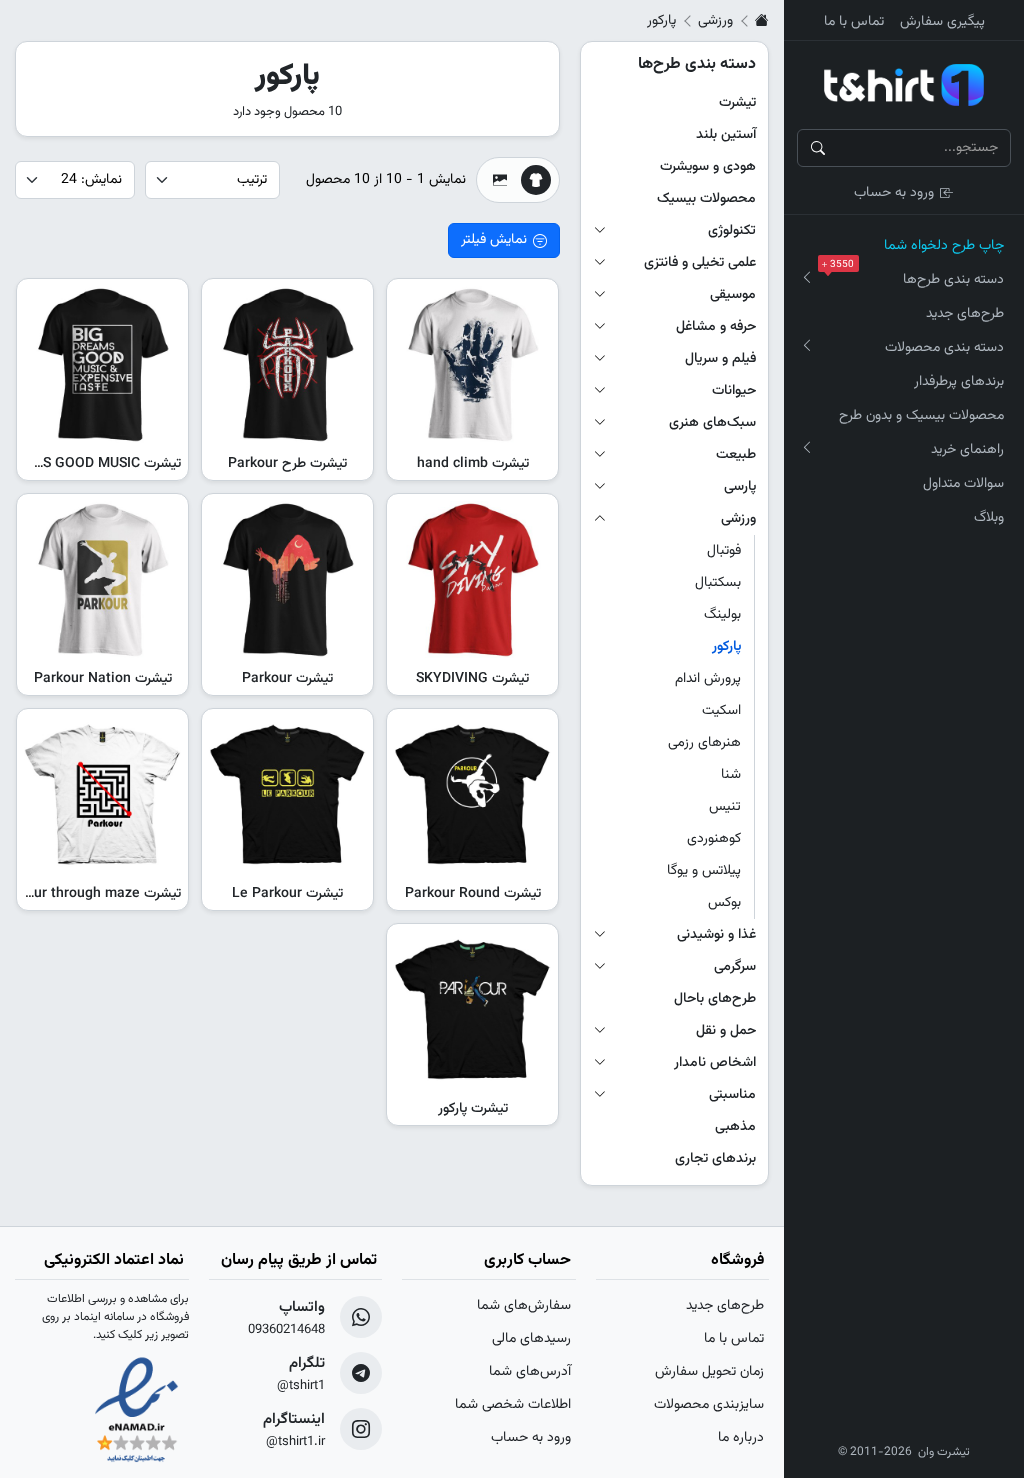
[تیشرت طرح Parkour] (287, 364)
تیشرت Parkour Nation (103, 679)
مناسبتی (732, 1095)
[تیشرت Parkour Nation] (102, 579)
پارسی (740, 487)
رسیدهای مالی (531, 1339)
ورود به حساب (894, 193)
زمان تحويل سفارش (709, 1372)
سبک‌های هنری (712, 423)
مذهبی (735, 1127)
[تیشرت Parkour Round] (472, 794)
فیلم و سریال (720, 359)
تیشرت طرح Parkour (287, 464)
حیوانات (734, 391)
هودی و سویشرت (708, 167)
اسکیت (721, 711)
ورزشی (715, 21)
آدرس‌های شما (530, 1372)
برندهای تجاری (715, 1159)
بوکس (724, 903)
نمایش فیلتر (494, 240)
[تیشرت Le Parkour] (287, 794)
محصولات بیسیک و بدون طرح (921, 416)
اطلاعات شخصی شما (513, 1405)
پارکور (726, 647)
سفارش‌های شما (524, 1306)
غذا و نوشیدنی (716, 935)
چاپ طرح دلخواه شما (944, 246)
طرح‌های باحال (715, 999)
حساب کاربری (527, 1260)
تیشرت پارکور (473, 1109)
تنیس (725, 807)
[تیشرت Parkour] (287, 579)
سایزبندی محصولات (709, 1405)
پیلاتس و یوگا (704, 871)
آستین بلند (726, 135)
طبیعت (736, 455)
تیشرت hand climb (473, 464)
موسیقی (733, 295)
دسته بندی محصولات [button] (944, 348)
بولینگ (722, 615)
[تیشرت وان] (904, 85)
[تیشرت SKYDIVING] (472, 579)
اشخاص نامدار (715, 1063)
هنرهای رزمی (704, 743)
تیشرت (737, 103)
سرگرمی (735, 967)
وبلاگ (989, 518)
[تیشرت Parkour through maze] (102, 794)
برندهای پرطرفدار (959, 382)
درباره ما (741, 1438)
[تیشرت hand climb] (472, 364)
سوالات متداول (963, 484)
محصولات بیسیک (706, 199)
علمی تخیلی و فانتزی (700, 263)
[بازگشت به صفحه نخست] (762, 21)
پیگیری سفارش (942, 22)
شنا (731, 775)
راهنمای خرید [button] (967, 450)
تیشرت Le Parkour (287, 894)
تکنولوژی (732, 231)
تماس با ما (854, 22)
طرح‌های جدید (965, 314)
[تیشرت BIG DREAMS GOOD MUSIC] (102, 364)
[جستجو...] (818, 148)
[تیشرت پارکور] (472, 1009)
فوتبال (724, 551)
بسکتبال (718, 583)
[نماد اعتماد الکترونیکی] (136, 1412)
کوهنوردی (714, 839)
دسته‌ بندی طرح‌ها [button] (917, 277)
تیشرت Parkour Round (473, 894)
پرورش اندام (708, 679)
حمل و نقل (726, 1031)
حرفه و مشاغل (716, 327)
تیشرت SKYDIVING (472, 679)
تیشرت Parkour (287, 679)
